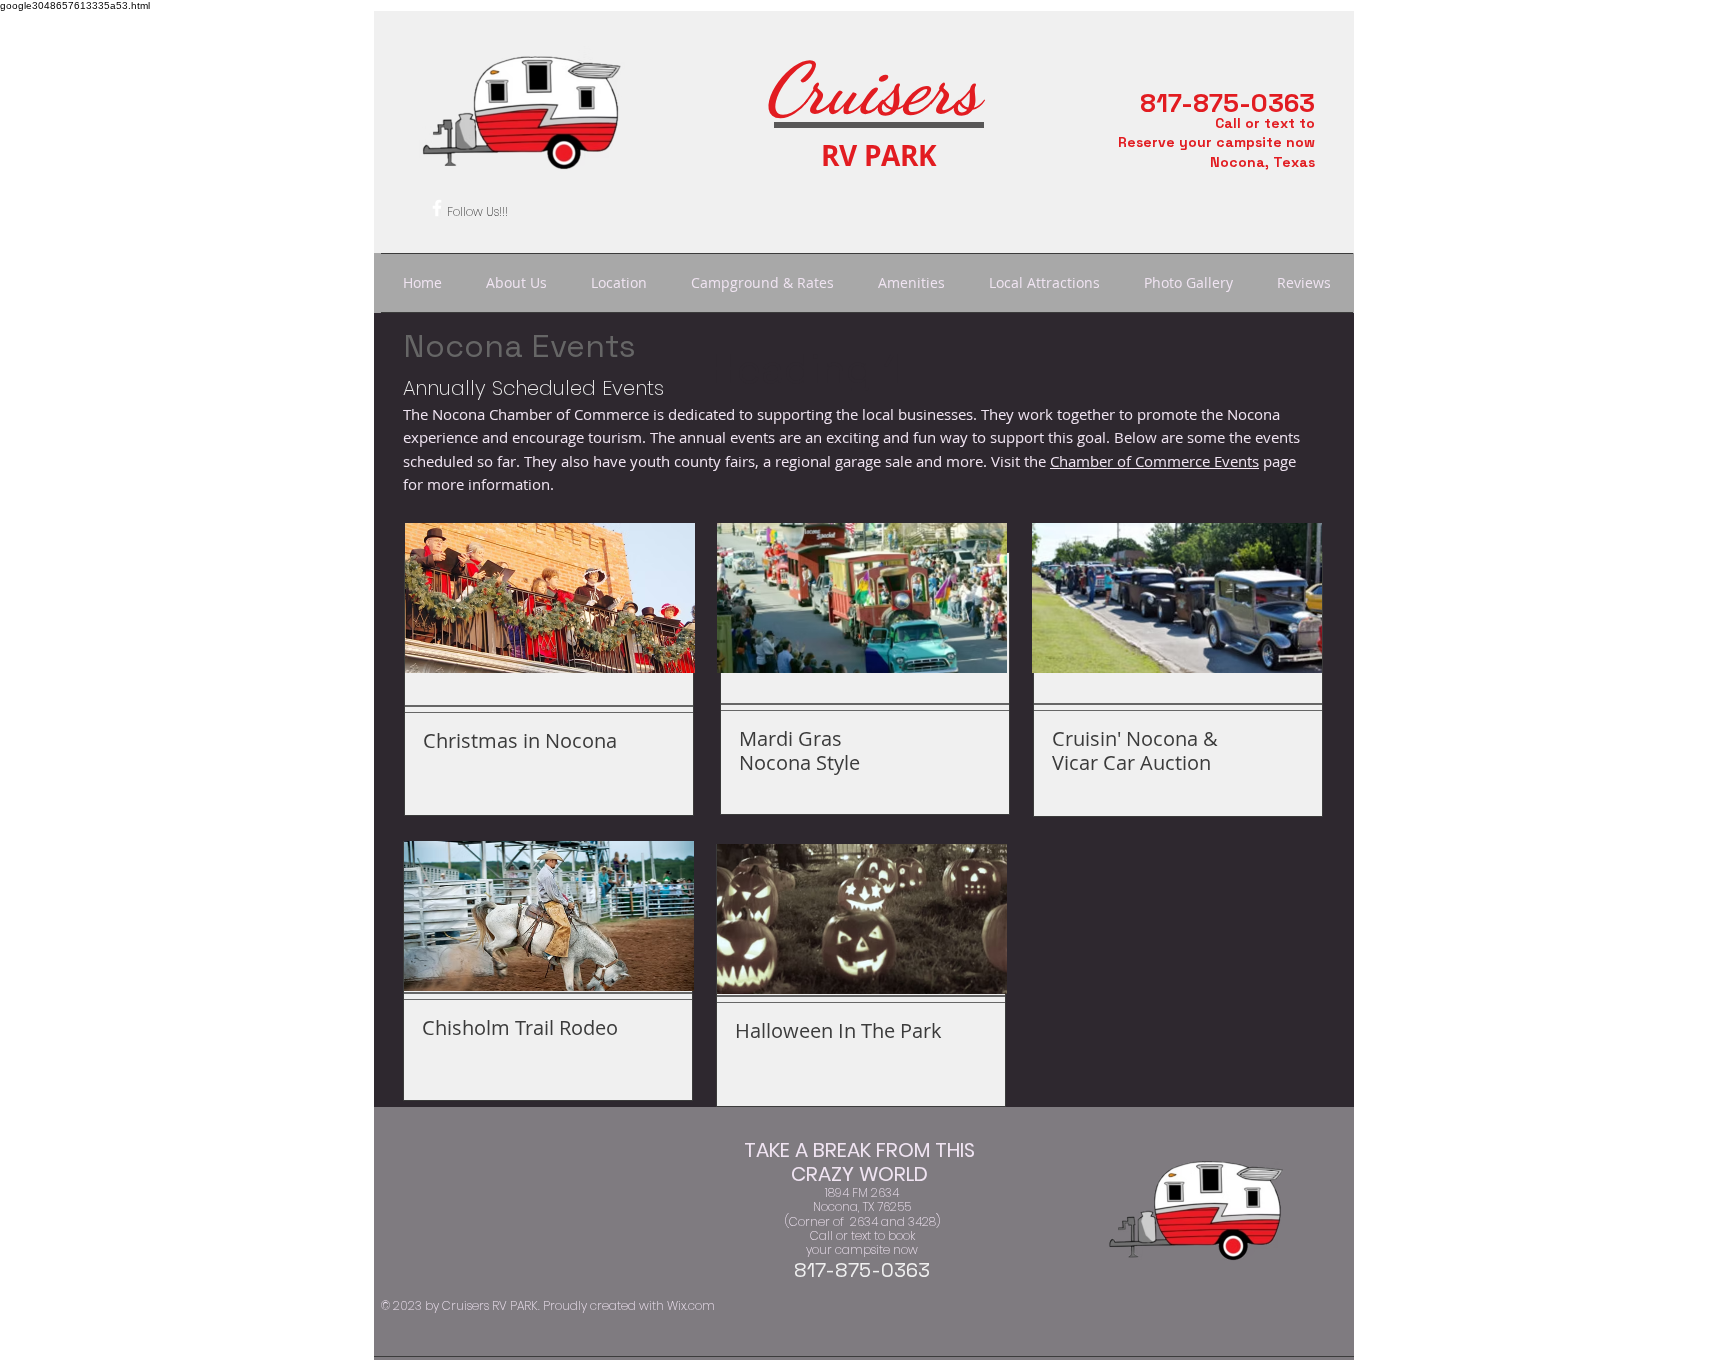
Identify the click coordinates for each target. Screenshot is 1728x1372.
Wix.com (691, 1305)
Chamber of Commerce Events (1154, 461)
